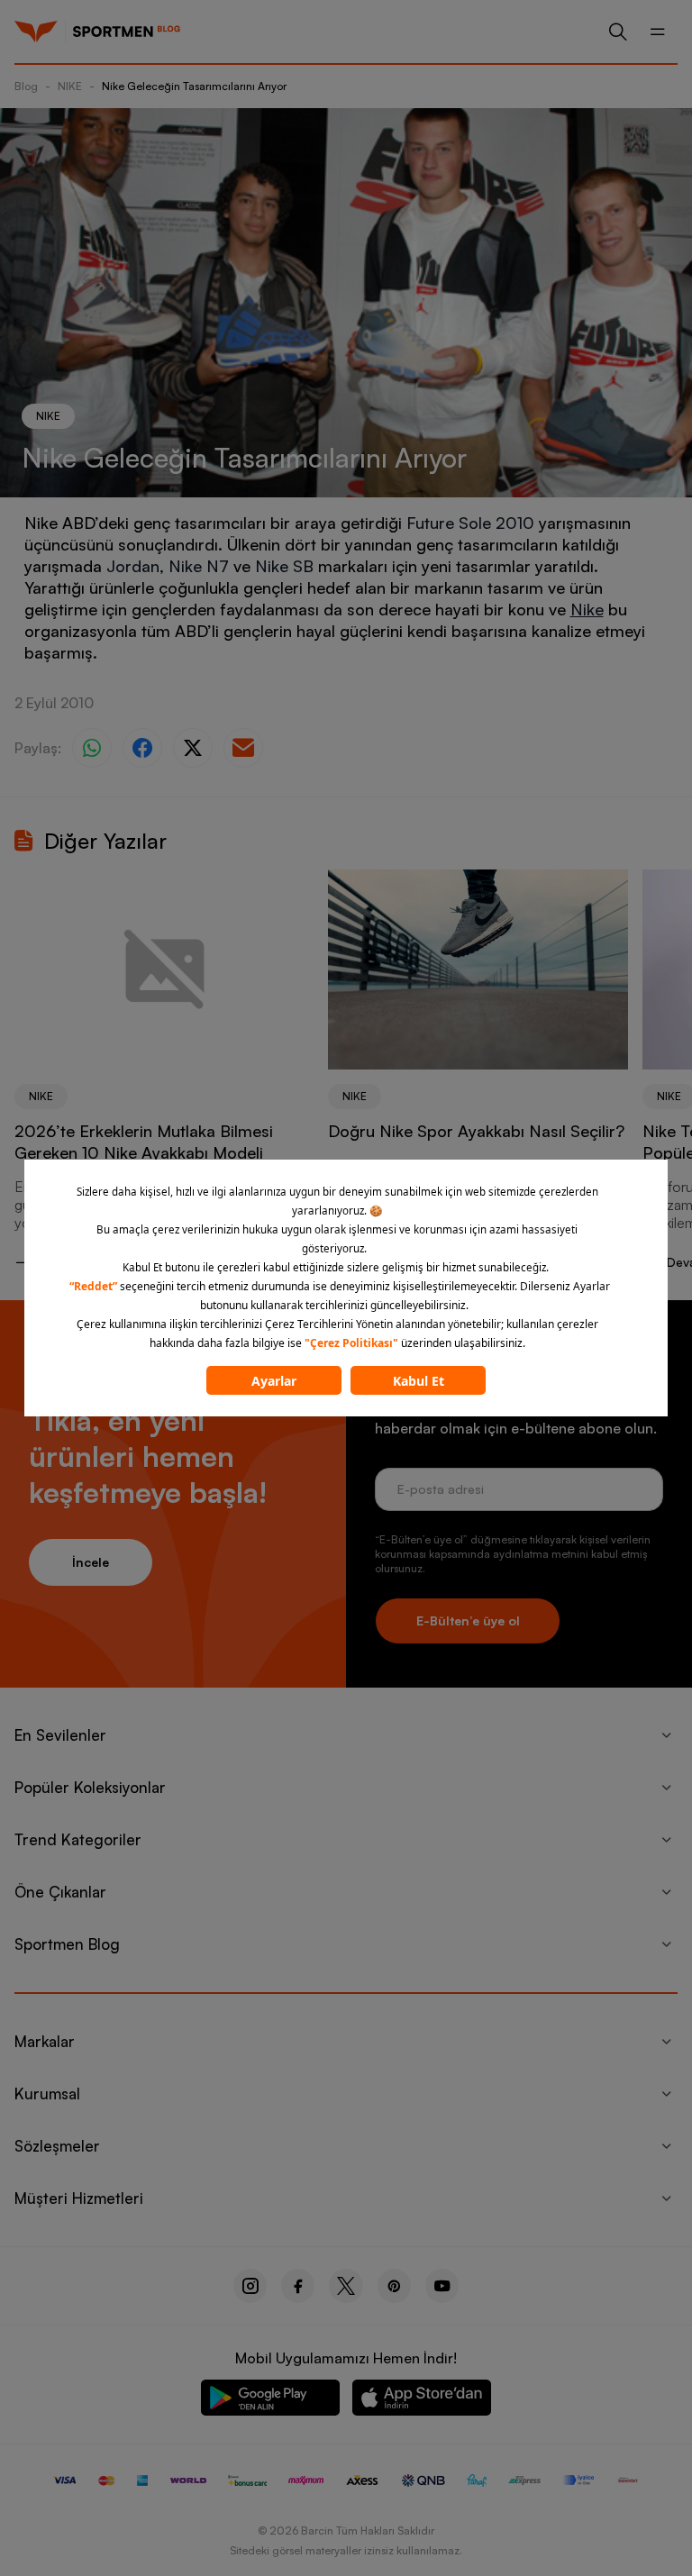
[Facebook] (298, 2286)
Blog (26, 86)
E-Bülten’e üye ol (468, 1620)
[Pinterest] (394, 2286)
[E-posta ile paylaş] (243, 748)
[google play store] (270, 2401)
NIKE (70, 86)
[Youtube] (442, 2286)
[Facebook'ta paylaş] (142, 748)
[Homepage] (36, 32)
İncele (91, 1562)
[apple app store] (422, 2401)
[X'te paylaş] (193, 748)
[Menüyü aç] (658, 32)
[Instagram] (250, 2286)
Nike (587, 609)
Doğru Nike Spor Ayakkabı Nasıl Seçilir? (476, 1131)
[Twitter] (346, 2286)
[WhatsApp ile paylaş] (92, 748)
